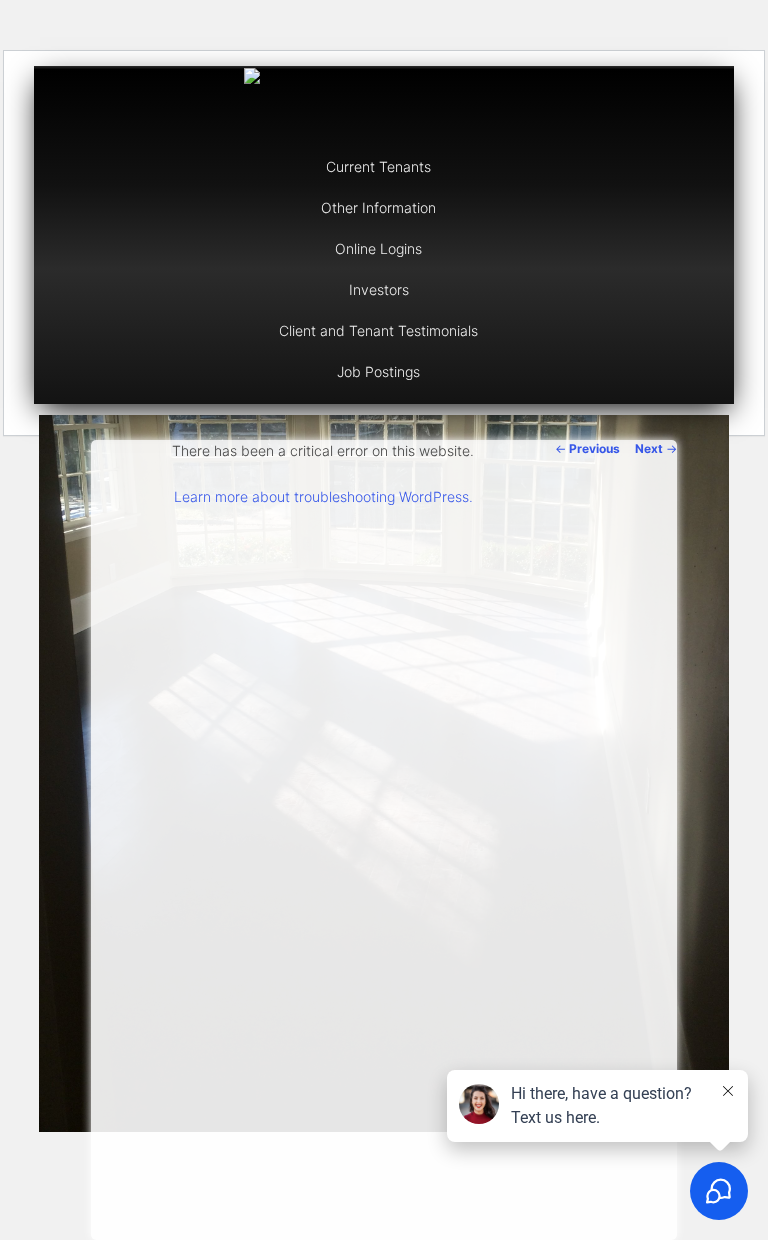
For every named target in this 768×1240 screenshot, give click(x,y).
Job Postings (378, 371)
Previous (587, 448)
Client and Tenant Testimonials (378, 330)
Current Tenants (378, 166)
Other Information (378, 207)
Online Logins (378, 248)
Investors (379, 289)
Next (656, 448)
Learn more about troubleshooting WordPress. (323, 496)
